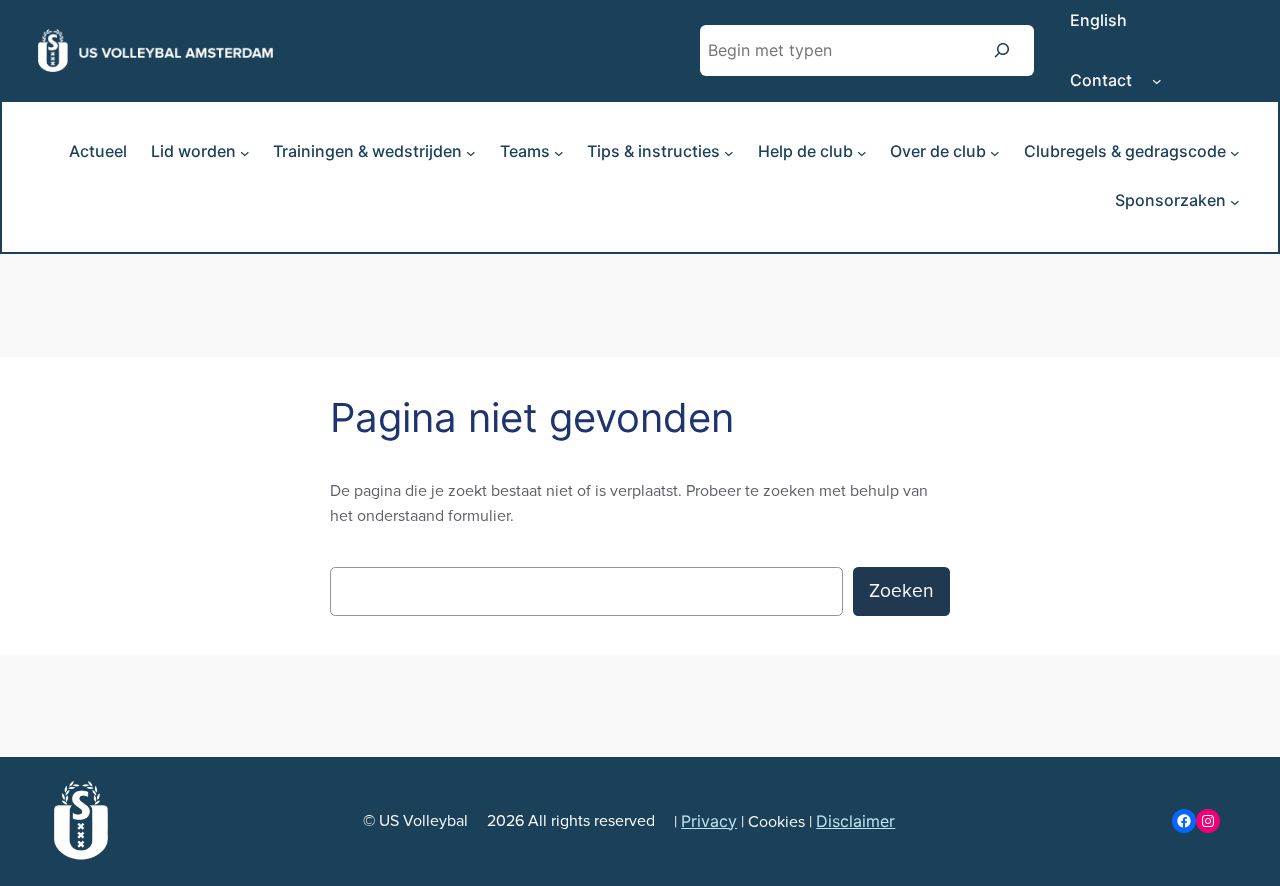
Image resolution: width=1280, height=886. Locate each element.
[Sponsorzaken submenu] (1235, 202)
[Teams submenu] (559, 153)
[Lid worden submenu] (245, 153)
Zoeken (901, 591)
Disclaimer (855, 821)
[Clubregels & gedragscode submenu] (1235, 153)
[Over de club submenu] (995, 153)
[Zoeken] (1002, 50)
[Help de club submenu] (862, 153)
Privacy (709, 821)
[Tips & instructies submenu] (729, 153)
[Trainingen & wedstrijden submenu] (471, 153)
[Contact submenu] (1157, 81)
